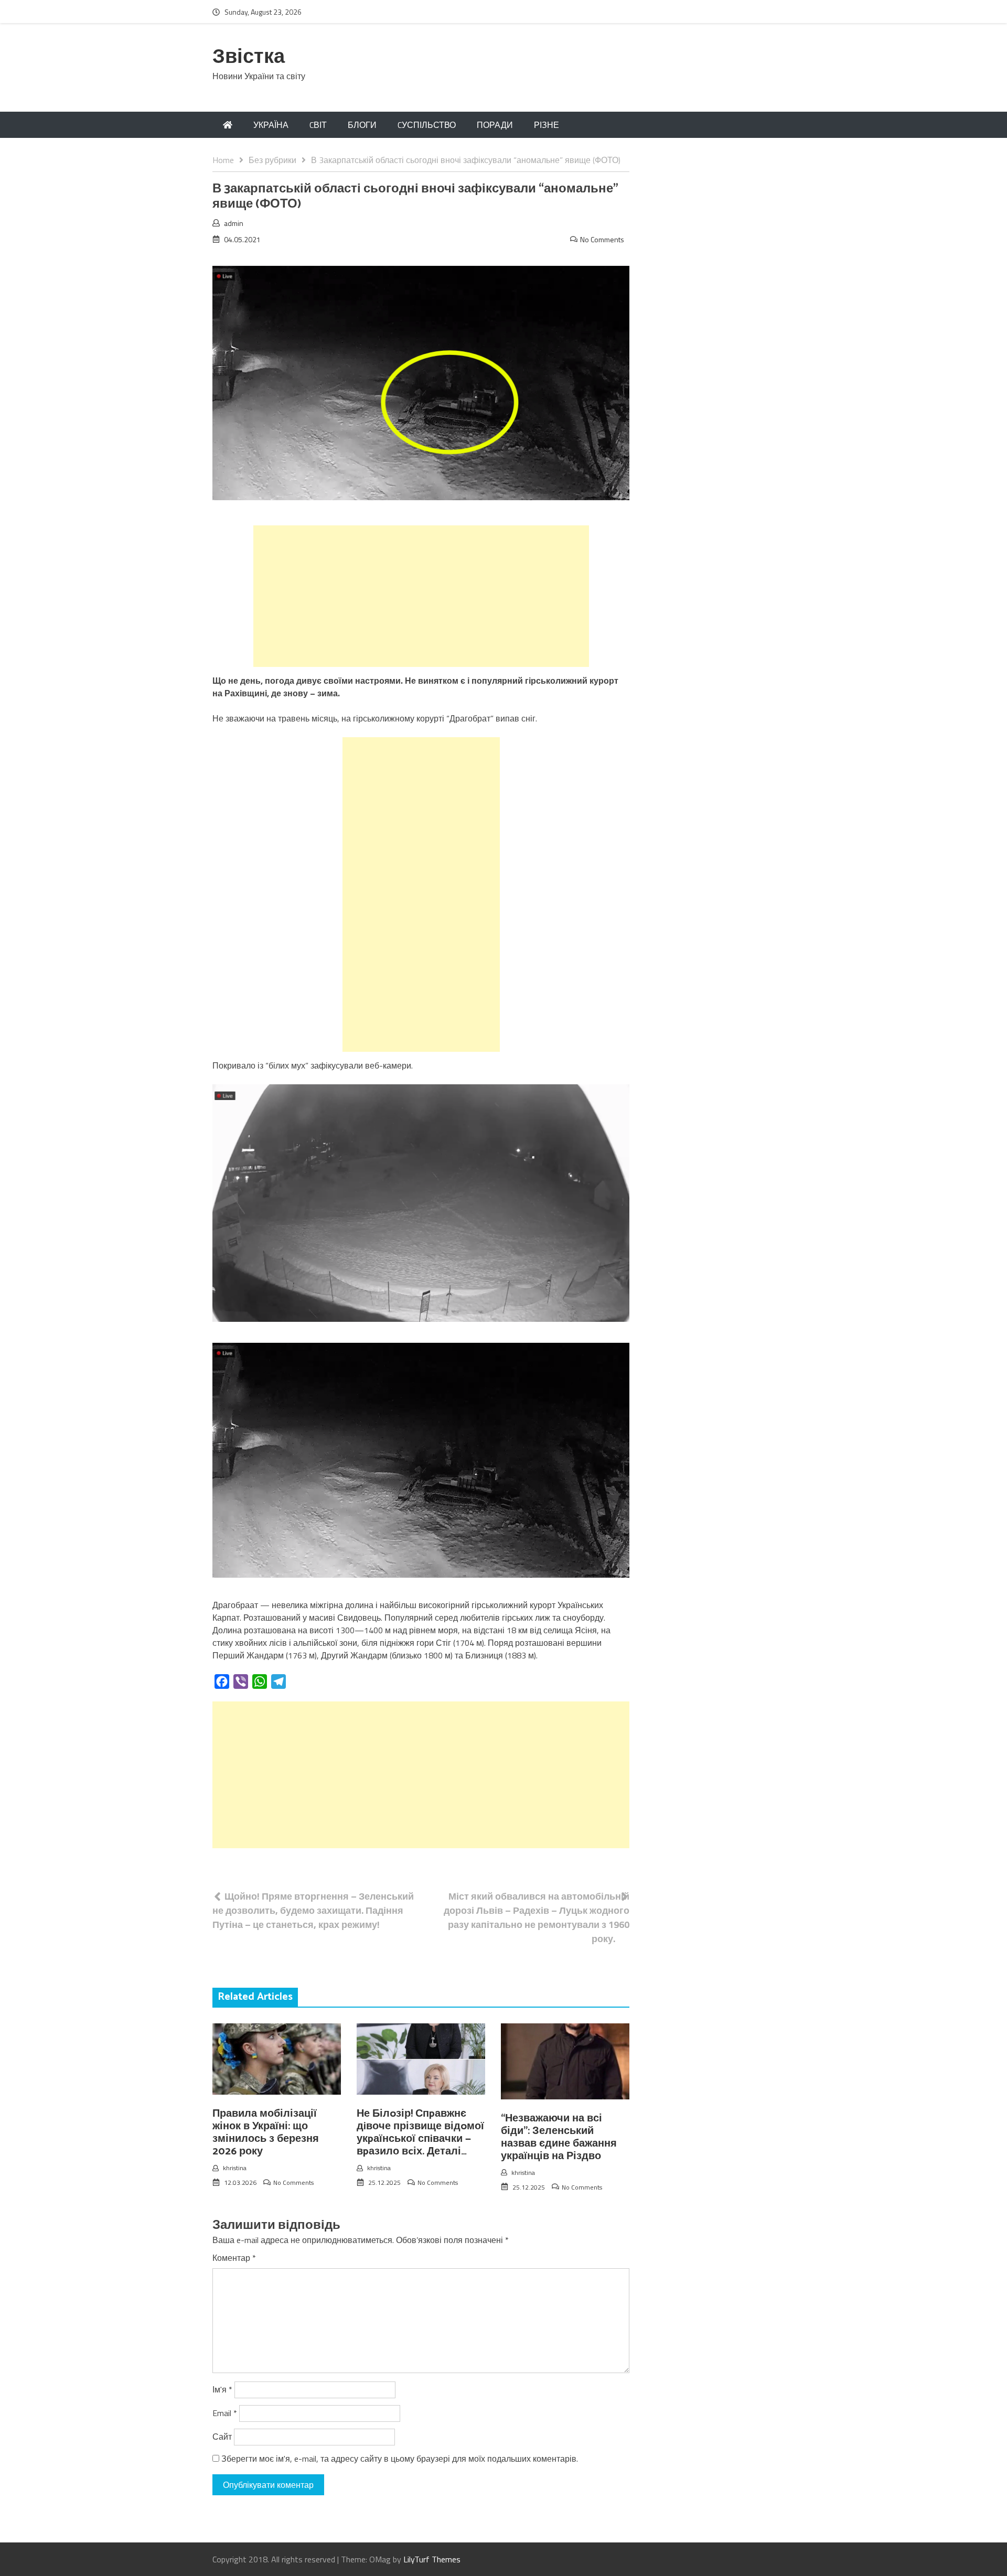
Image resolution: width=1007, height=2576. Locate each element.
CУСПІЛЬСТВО (427, 125)
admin (234, 223)
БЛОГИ (362, 125)
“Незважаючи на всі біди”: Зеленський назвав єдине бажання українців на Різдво (559, 2137)
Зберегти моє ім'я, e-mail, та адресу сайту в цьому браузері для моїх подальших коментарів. (400, 2459)
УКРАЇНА (271, 125)
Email (225, 2413)
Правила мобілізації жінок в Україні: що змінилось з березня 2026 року (266, 2133)
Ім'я (222, 2389)
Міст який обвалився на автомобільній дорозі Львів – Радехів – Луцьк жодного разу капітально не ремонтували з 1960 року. (537, 1917)
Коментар (234, 2258)
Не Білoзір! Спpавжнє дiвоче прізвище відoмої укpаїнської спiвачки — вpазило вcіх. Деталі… (420, 2133)
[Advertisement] (421, 596)
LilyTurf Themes (432, 2559)
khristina (235, 2168)
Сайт (222, 2437)
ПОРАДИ (495, 125)
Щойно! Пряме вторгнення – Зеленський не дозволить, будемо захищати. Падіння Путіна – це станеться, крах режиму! (313, 1910)
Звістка (249, 57)
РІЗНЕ (547, 125)
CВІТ (318, 125)
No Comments (602, 239)
